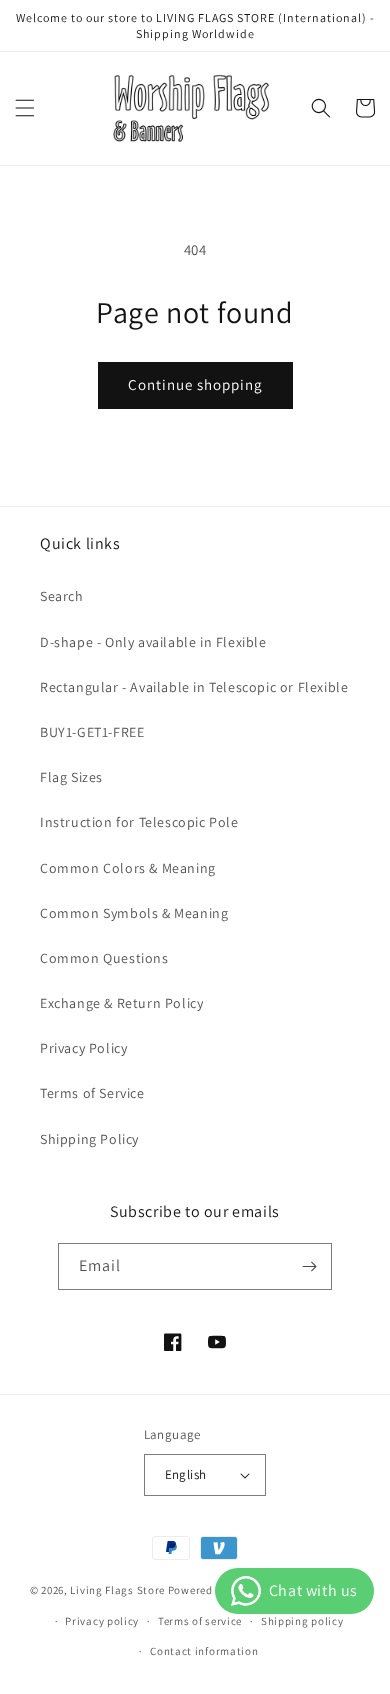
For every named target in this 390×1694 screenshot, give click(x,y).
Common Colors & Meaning (128, 868)
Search (62, 596)
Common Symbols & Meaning (134, 913)
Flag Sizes (71, 777)
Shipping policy (302, 1621)
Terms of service (200, 1621)
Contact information (204, 1651)
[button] (25, 108)
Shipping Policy (89, 1139)
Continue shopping (195, 384)
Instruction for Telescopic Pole (139, 822)
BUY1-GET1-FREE (92, 732)
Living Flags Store (117, 1590)
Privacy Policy (83, 1048)
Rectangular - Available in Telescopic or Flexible (194, 687)
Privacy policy (102, 1621)
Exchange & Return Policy (121, 1003)
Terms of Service (92, 1093)
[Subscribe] (309, 1266)
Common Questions (104, 958)
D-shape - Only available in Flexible (153, 642)
